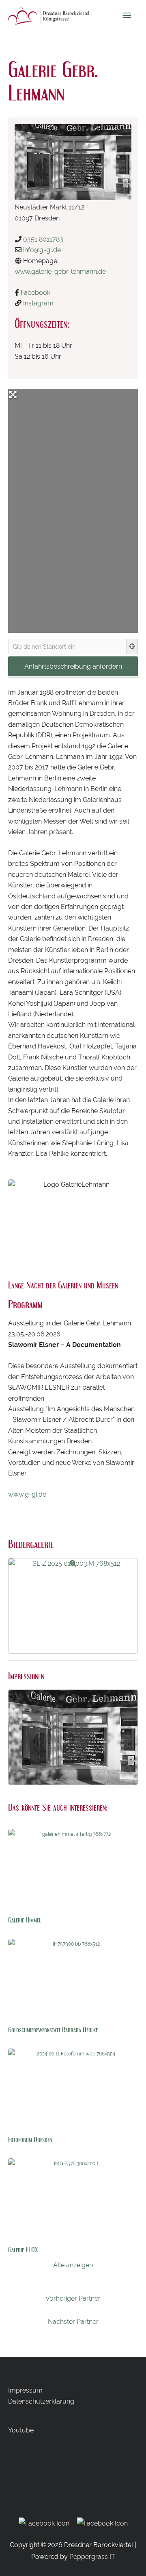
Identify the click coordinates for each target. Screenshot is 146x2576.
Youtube (21, 2430)
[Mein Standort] (132, 647)
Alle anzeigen (73, 2265)
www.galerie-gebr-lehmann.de (60, 271)
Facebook (35, 293)
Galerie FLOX (23, 2250)
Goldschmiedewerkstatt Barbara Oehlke (53, 2030)
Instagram (38, 303)
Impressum (25, 2390)
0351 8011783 (43, 239)
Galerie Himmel (25, 1920)
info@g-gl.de (42, 250)
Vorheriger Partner (73, 2298)
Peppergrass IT (92, 2557)
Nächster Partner (73, 2322)
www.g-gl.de (27, 1494)
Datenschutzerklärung (41, 2401)
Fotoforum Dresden (30, 2139)
